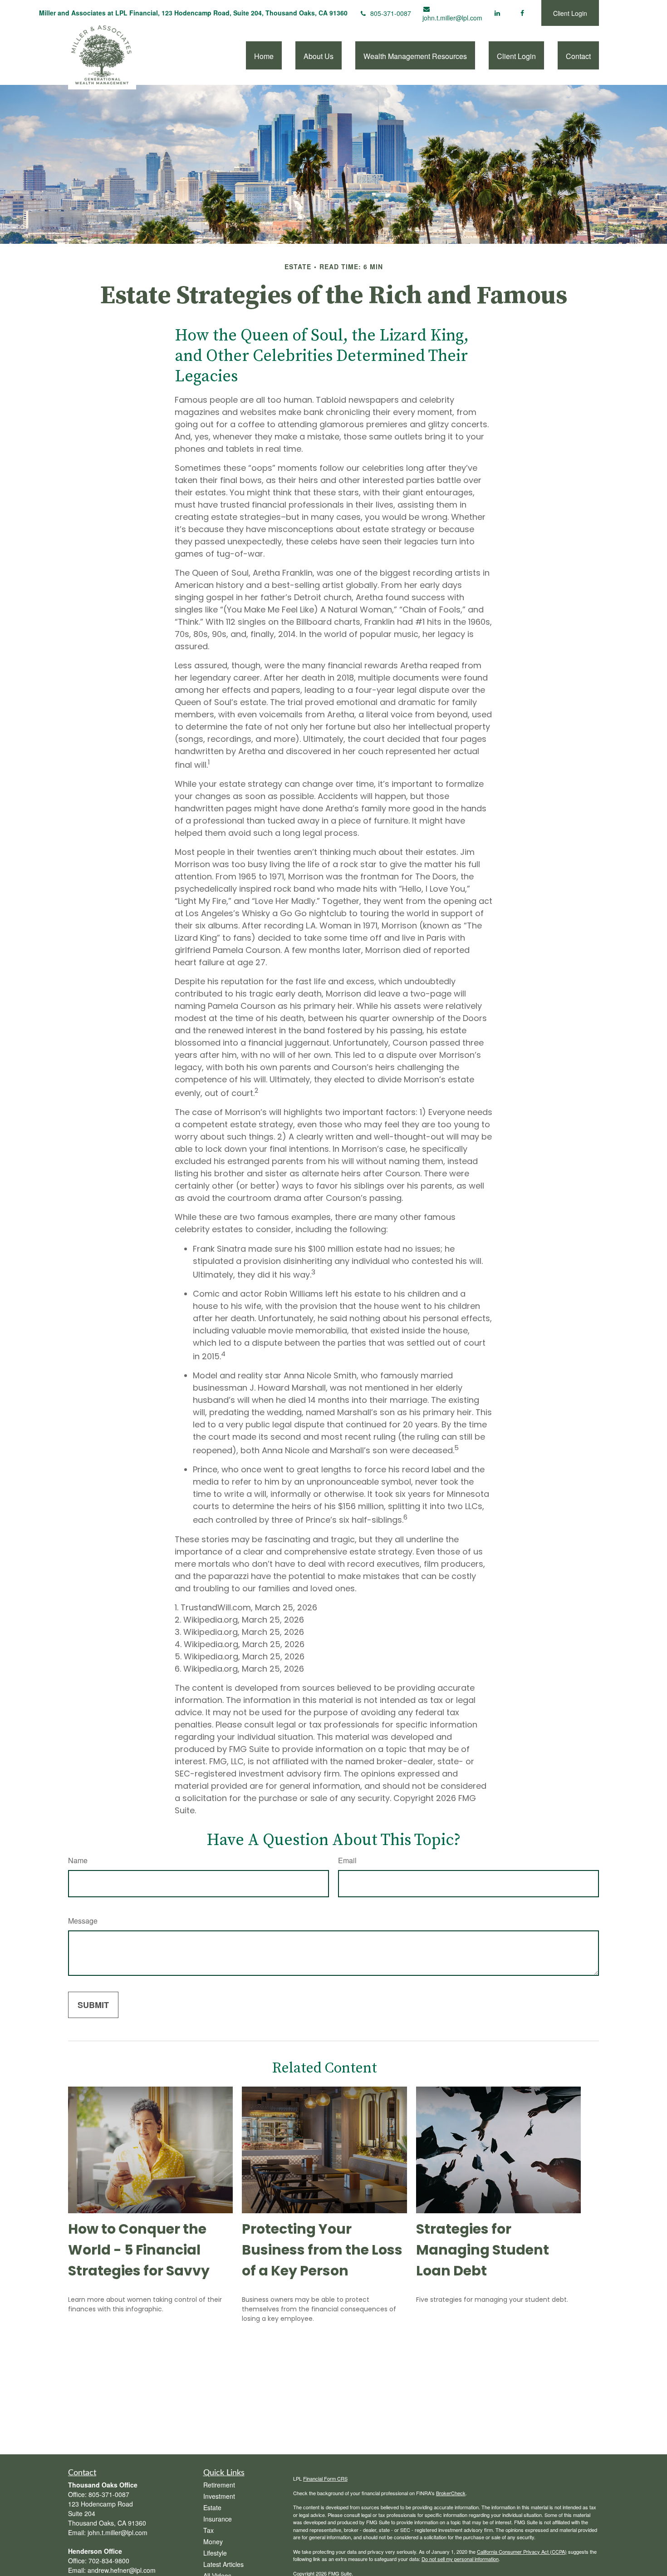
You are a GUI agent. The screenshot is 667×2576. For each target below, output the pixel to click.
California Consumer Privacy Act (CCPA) (522, 2551)
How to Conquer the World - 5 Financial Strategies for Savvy (139, 2250)
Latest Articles (223, 2564)
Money (213, 2541)
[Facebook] (522, 13)
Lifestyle (215, 2553)
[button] (264, 55)
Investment (219, 2496)
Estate (212, 2507)
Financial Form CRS (325, 2478)
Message (83, 1921)
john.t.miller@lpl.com (452, 18)
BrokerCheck (451, 2493)
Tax (208, 2530)
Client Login (570, 13)
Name (78, 1860)
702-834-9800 (109, 2561)
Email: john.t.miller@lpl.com (108, 2532)
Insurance (218, 2519)
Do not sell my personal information (460, 2559)
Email (347, 1860)
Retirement (219, 2485)
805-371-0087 (391, 13)
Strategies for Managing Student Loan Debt (483, 2250)
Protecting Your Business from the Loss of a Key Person (322, 2250)
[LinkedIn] (497, 13)
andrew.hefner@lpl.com (122, 2570)
